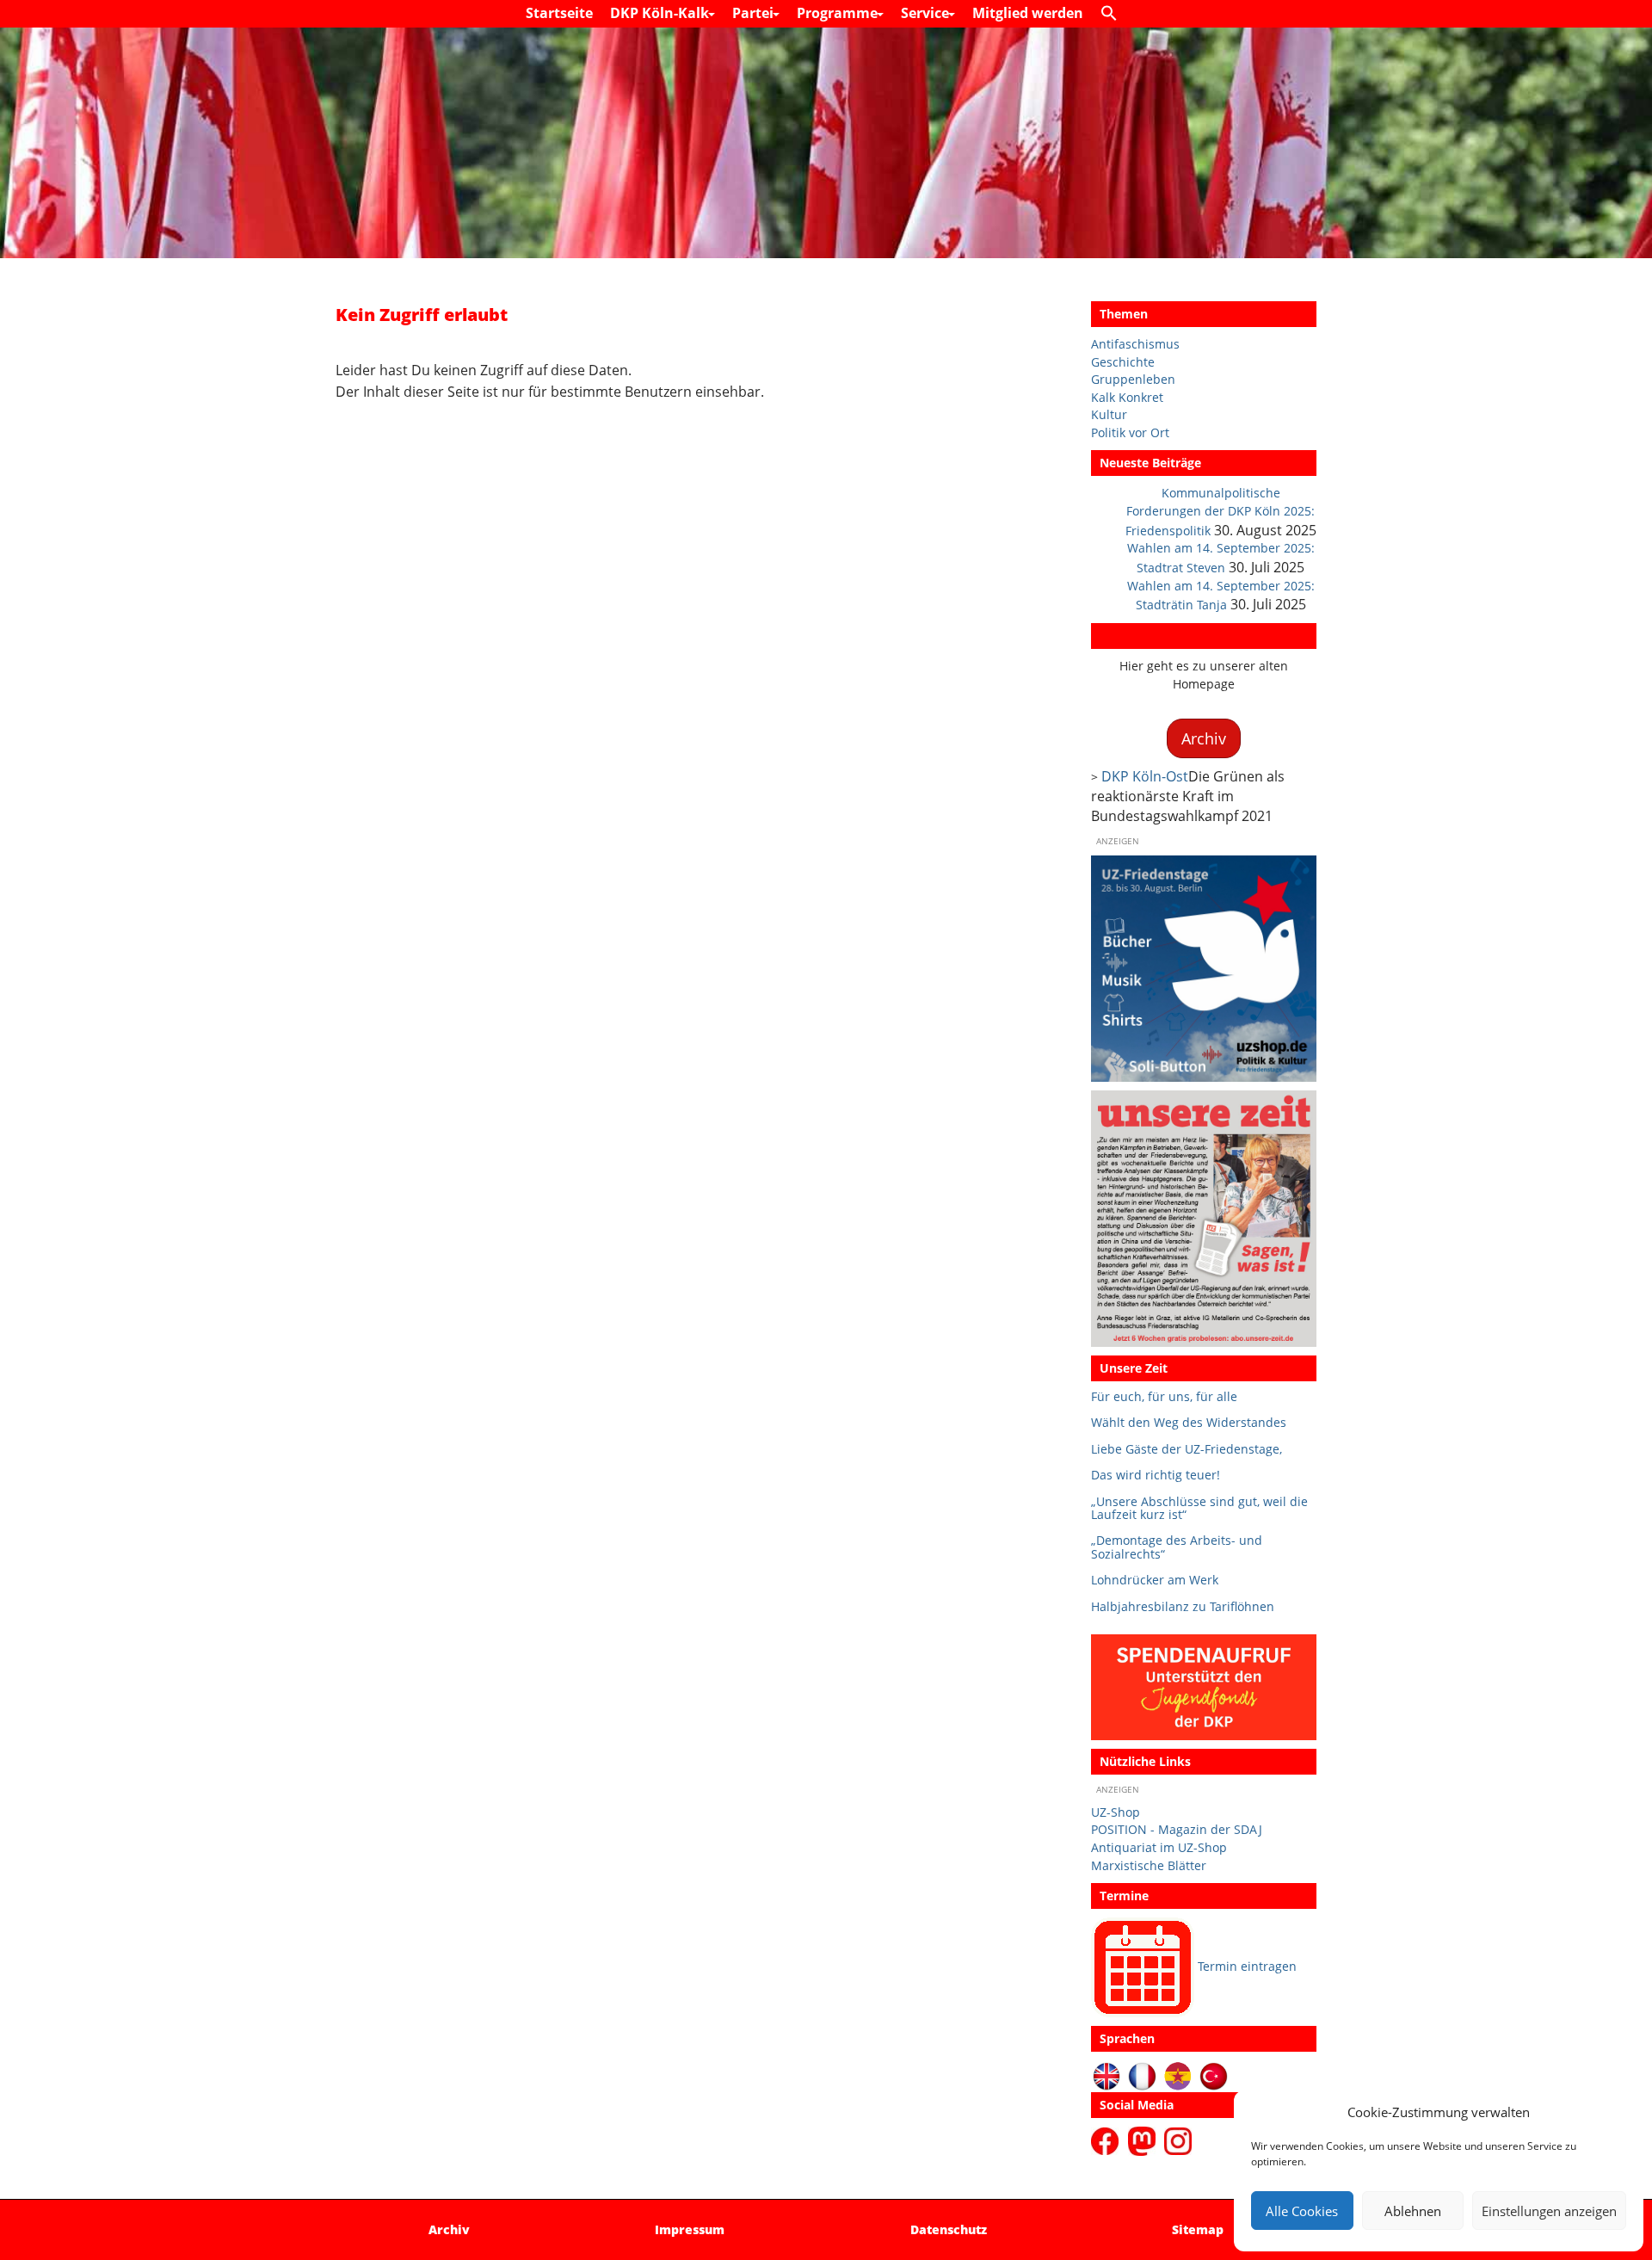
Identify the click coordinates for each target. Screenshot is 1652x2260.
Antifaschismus (1135, 344)
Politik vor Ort (1130, 432)
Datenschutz (949, 2229)
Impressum (690, 2229)
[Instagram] (1178, 2139)
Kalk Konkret (1127, 397)
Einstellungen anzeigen (1549, 2211)
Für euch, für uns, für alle (1164, 1396)
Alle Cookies (1302, 2211)
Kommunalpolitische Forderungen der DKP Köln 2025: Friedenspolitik (1221, 511)
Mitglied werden (1028, 13)
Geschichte (1123, 362)
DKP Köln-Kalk (661, 13)
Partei (755, 13)
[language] (1142, 2075)
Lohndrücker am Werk (1155, 1580)
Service (927, 13)
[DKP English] (1107, 2075)
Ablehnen (1413, 2211)
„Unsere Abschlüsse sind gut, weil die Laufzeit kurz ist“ (1199, 1508)
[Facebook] (1108, 2139)
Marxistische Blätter (1149, 1865)
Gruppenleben (1133, 379)
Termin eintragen (1247, 1966)
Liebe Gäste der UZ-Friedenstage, (1187, 1449)
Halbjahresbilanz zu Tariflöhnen (1183, 1606)
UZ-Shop (1116, 1812)
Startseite (559, 13)
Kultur (1109, 414)
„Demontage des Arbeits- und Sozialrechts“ (1177, 1547)
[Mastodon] (1144, 2139)
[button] (1113, 14)
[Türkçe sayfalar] (1214, 2075)
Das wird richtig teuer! (1156, 1475)
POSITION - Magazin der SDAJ (1177, 1829)
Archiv (1119, 636)
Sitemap (1198, 2229)
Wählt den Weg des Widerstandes (1189, 1422)
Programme (839, 13)
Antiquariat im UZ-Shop (1159, 1847)
